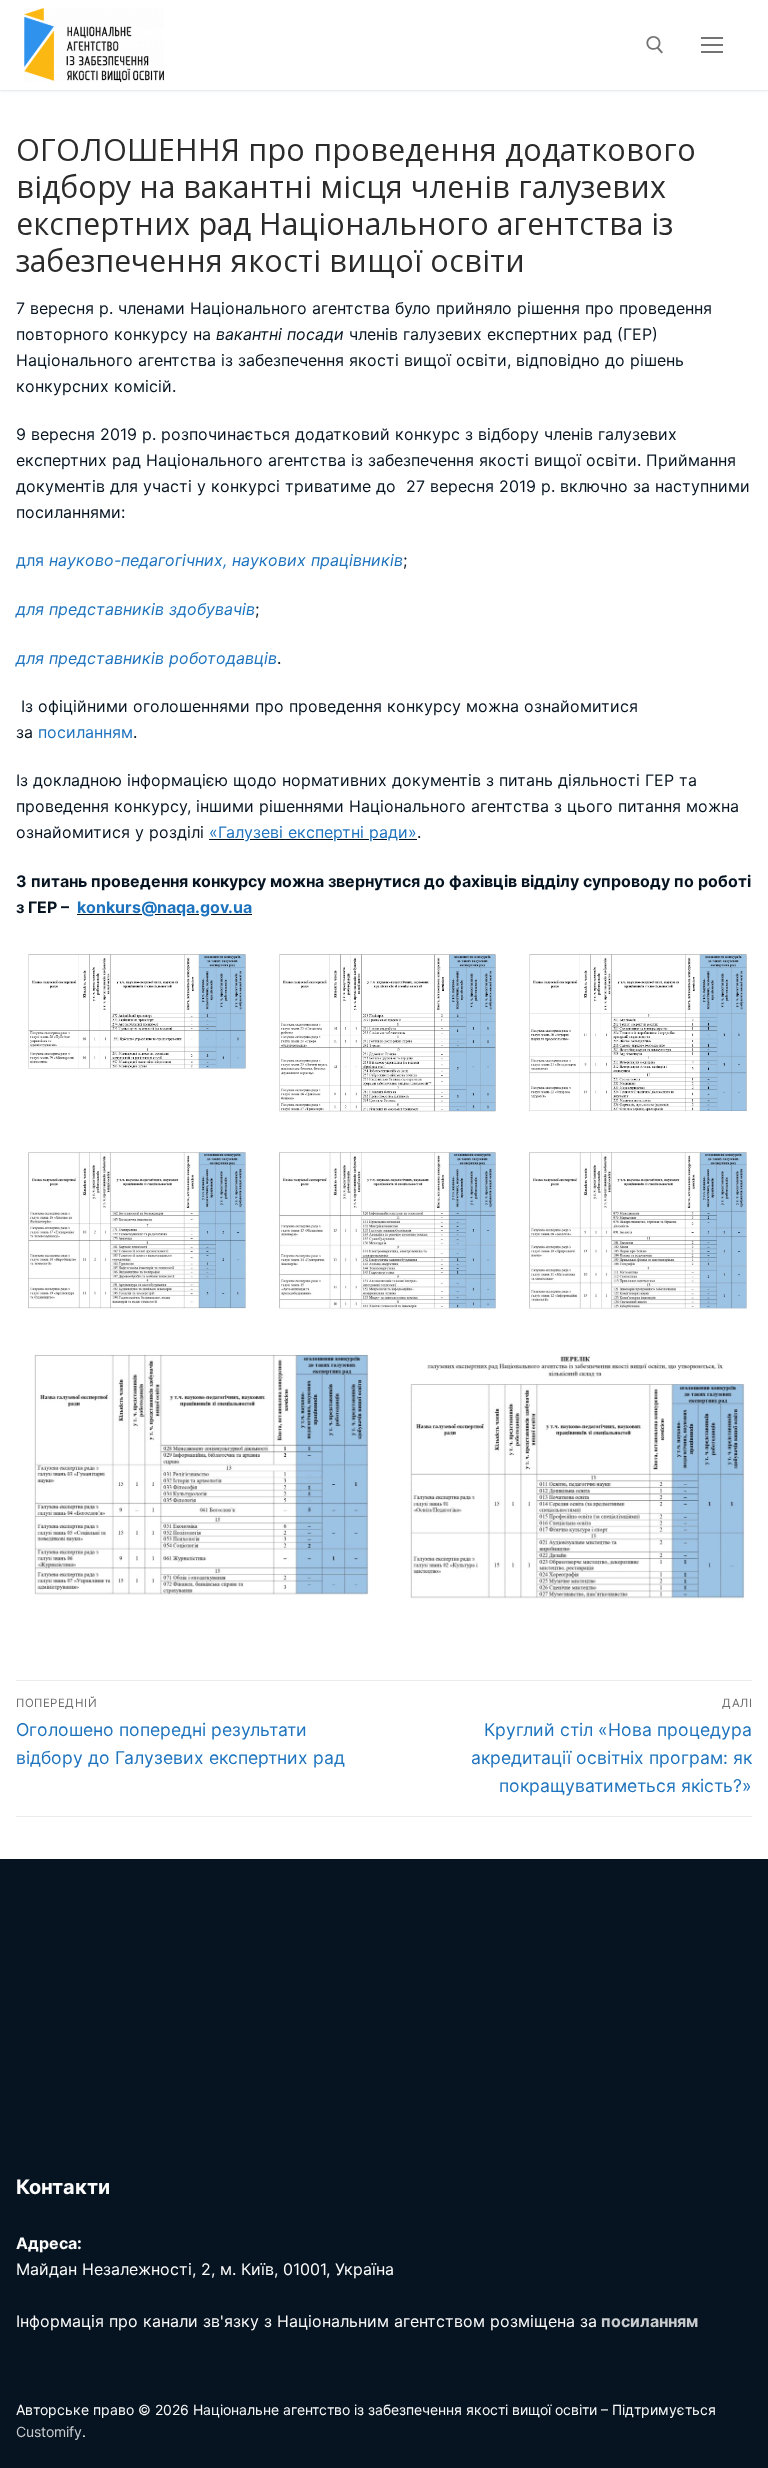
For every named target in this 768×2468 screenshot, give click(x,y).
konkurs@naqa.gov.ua (164, 907)
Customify (49, 2431)
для (209, 560)
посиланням (85, 732)
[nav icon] (712, 45)
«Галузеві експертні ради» (313, 832)
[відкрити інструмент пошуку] (655, 45)
